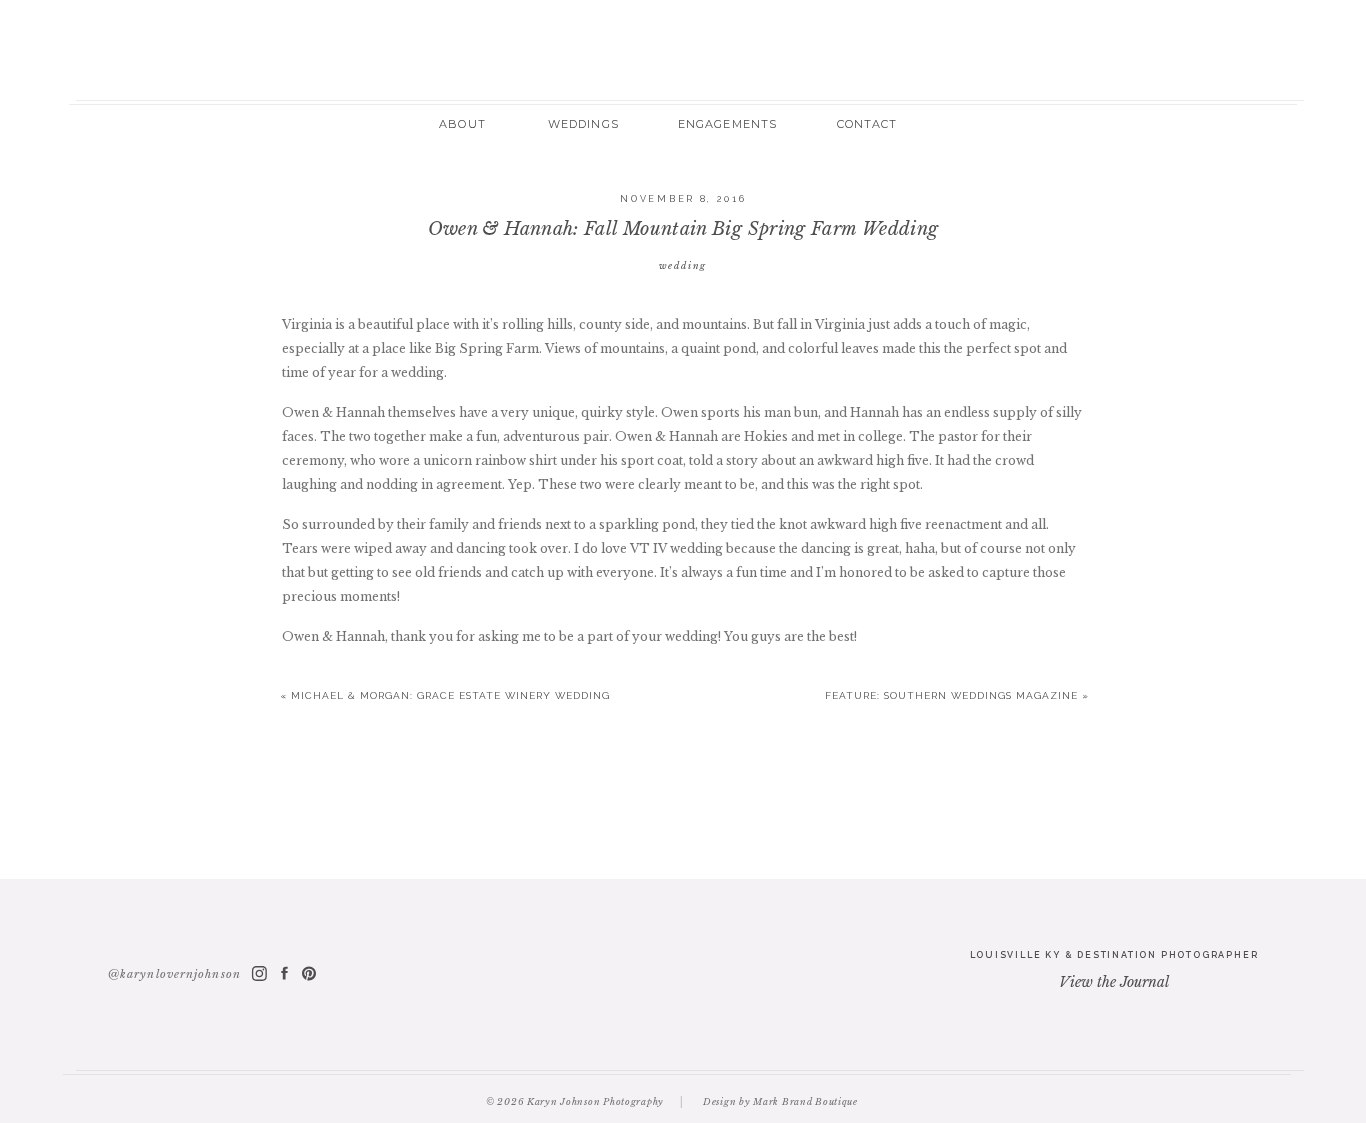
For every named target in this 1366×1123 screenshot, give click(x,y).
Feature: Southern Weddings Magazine (951, 695)
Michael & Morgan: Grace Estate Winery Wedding (450, 695)
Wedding (683, 265)
